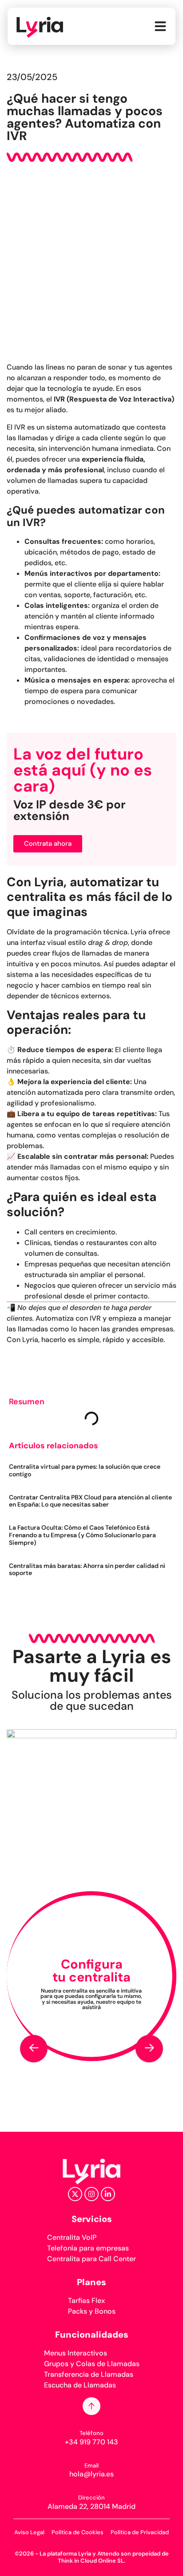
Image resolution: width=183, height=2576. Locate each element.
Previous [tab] (34, 2049)
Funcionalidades (92, 2335)
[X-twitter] (75, 2194)
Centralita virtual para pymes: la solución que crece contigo (85, 1470)
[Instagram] (91, 2194)
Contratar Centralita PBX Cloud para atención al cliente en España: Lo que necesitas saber (90, 1501)
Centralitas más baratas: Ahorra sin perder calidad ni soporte (87, 1569)
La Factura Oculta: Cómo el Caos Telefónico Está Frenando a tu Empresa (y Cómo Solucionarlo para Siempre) (82, 1535)
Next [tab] (149, 2049)
